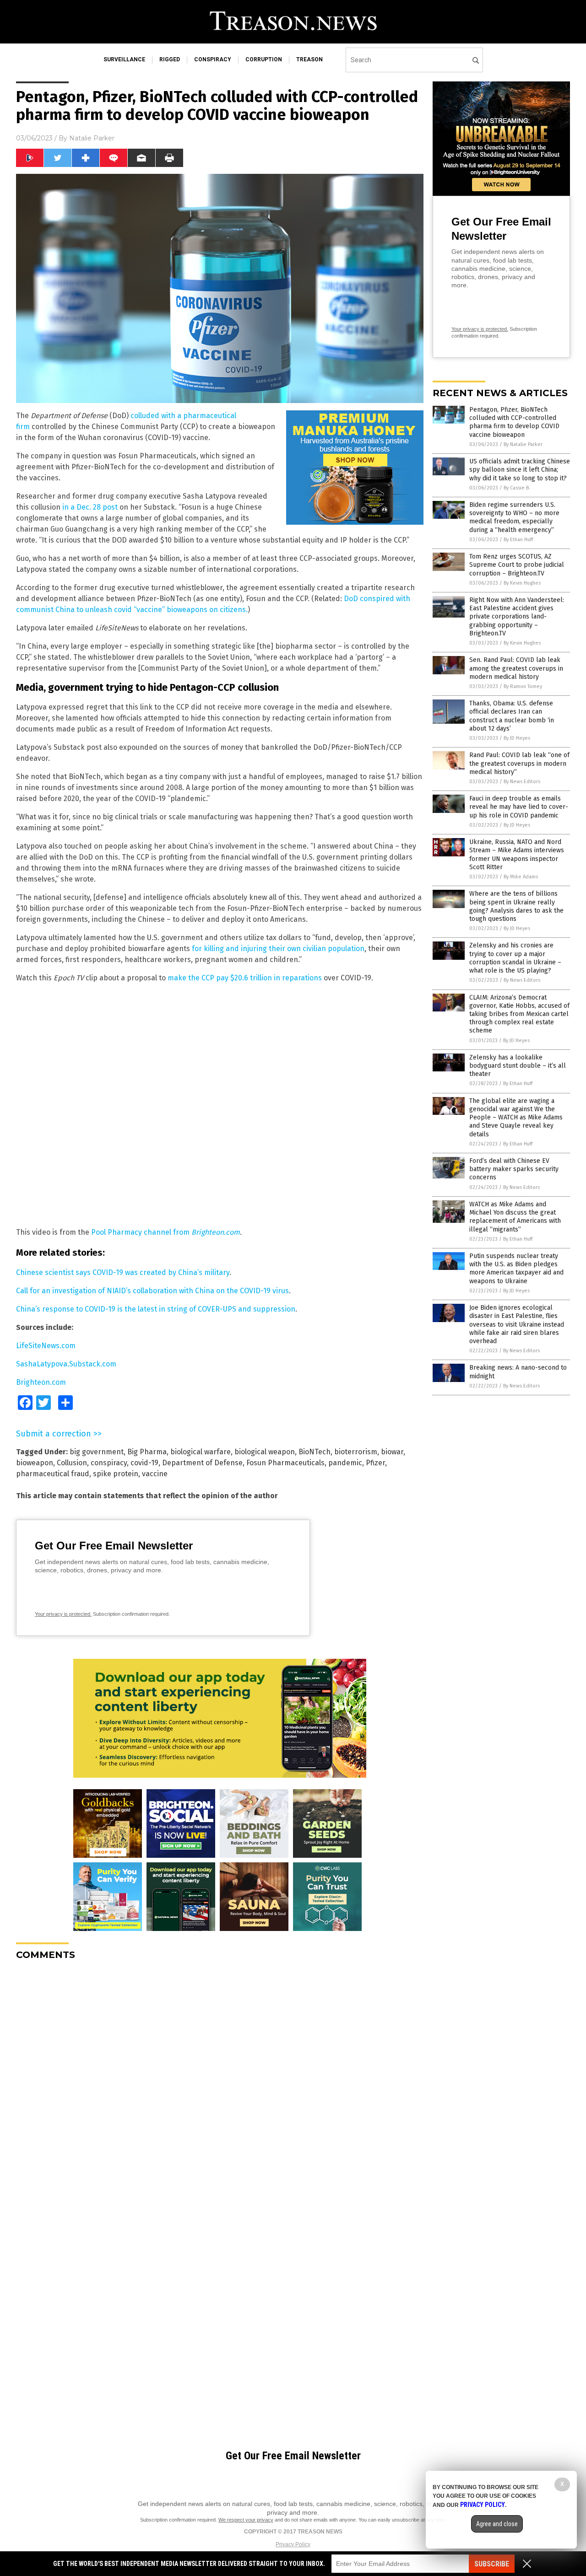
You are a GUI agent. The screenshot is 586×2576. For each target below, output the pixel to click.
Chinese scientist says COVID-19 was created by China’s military (123, 1272)
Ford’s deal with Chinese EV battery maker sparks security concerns (514, 1169)
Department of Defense (202, 1463)
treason (309, 59)
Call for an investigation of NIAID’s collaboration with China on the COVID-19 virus (152, 1291)
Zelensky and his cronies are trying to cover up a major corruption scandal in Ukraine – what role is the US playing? (515, 958)
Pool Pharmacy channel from (165, 1232)
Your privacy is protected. (63, 1614)
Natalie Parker (92, 138)
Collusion (72, 1463)
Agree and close (497, 2524)
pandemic (345, 1463)
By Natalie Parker (523, 444)
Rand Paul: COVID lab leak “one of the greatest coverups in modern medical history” (519, 763)
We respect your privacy (246, 2520)
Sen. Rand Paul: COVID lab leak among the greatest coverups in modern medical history (516, 668)
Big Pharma (147, 1452)
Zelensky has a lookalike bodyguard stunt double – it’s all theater (518, 1066)
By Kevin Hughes (522, 583)
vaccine (155, 1474)
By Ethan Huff (518, 540)
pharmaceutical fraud (53, 1474)
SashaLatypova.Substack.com (66, 1364)
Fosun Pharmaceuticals (285, 1463)
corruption (264, 59)
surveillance (124, 59)
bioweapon (35, 1463)
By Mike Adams (521, 877)
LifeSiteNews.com (46, 1346)
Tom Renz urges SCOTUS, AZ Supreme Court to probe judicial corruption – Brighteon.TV (517, 565)
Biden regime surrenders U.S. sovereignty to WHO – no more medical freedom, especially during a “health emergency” (514, 517)
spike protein (116, 1474)
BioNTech (315, 1452)
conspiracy (213, 59)
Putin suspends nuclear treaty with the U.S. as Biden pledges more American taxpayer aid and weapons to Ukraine (516, 1269)
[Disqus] (220, 2082)
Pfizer (375, 1463)
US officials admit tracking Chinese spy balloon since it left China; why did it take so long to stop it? (520, 470)
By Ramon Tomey (523, 686)
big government (97, 1452)
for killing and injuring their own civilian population (278, 949)
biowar (392, 1452)
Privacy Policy (293, 2544)
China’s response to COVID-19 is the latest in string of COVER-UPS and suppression (156, 1309)
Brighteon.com (41, 1382)
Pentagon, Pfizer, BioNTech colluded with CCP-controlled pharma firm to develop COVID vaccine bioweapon (514, 422)
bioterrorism (356, 1452)
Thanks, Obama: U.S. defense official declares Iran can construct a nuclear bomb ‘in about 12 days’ (512, 716)
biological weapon (265, 1452)
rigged (170, 59)
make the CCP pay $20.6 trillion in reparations (245, 978)
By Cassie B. (517, 488)
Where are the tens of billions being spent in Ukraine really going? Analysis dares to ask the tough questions (516, 906)
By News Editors (522, 782)
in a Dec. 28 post (90, 507)
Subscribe (492, 2564)
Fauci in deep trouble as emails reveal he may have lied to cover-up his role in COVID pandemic (519, 807)
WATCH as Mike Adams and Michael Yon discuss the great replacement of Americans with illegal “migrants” (515, 1217)
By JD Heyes (517, 738)
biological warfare (201, 1452)
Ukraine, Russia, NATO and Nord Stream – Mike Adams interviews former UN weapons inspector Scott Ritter (517, 855)
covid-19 (144, 1463)
